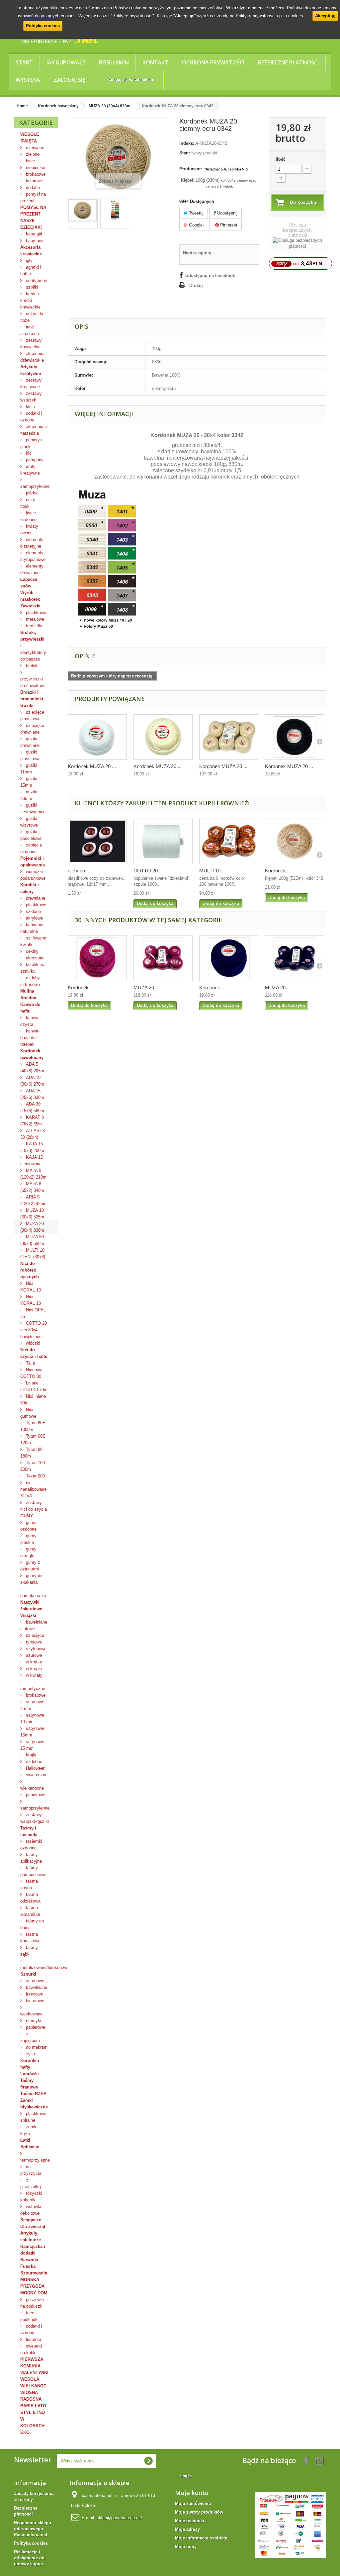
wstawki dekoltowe (31, 2210)
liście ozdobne (28, 516)
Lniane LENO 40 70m (34, 1386)
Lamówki (30, 2074)
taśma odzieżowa (30, 1898)
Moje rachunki (190, 2521)
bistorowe (34, 2001)
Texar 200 (35, 1476)
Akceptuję (325, 16)
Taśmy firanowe (29, 2084)
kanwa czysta (29, 1021)
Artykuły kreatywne (31, 370)
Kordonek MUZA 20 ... (92, 766)
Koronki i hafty (30, 2064)
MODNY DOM (34, 2293)
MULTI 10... (212, 871)
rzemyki (33, 2021)
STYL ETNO (33, 2412)
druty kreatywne (30, 470)
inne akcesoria (30, 330)
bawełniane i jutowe (34, 1625)
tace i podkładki (29, 2316)
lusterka (33, 2339)
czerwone (34, 148)
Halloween (35, 1768)
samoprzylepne (35, 486)
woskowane (31, 2014)
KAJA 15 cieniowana (32, 1160)
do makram (36, 2047)
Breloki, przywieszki (32, 636)
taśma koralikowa (30, 1938)
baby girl (33, 234)
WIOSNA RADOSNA (31, 2396)
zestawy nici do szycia (34, 1506)
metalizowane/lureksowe (39, 1967)
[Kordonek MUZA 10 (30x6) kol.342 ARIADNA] (295, 841)
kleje (30, 407)
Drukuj (196, 285)
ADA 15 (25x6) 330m (32, 1094)
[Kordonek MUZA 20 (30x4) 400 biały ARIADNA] (97, 737)
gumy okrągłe (28, 1552)
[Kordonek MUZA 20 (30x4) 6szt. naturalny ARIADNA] (229, 737)
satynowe (34, 1981)
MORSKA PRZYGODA (32, 2283)
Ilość (281, 159)
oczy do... (78, 871)
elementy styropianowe (33, 556)
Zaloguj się (70, 80)
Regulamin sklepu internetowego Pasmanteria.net (33, 2529)
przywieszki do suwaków (32, 682)
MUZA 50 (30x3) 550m (32, 1240)
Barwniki (29, 2260)
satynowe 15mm (32, 1732)
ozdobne (33, 1762)
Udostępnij (227, 213)
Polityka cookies (43, 26)
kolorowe (34, 181)
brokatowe (35, 174)
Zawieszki (30, 606)
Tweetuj (196, 213)
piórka (31, 493)
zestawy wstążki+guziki (35, 1818)
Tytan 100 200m (33, 1466)
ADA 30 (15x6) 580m (32, 1107)
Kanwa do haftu (30, 1008)
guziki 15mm (29, 782)
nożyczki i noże (33, 317)
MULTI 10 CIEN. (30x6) (33, 1253)
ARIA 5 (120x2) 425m (33, 1200)
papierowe (35, 1795)
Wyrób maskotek (30, 596)
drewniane (35, 898)
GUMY (27, 1516)
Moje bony (186, 2547)
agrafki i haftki (31, 270)
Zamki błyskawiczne (34, 2104)
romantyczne (33, 1688)
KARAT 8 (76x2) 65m (32, 1121)
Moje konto (192, 2493)
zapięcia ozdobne (31, 848)
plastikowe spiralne (33, 2117)
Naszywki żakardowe (31, 1605)
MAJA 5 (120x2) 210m (33, 1174)
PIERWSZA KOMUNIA (32, 2363)
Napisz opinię (197, 253)
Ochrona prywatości (213, 62)
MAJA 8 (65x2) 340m (32, 1187)
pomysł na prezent (33, 197)
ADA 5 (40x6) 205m (32, 1067)
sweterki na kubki (31, 2349)
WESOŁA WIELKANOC (33, 2383)
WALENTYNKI (34, 2373)
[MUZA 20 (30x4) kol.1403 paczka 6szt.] (295, 958)
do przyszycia (31, 2170)
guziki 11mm (29, 769)
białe (30, 161)
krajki (30, 1755)
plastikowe (35, 613)
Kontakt (155, 62)
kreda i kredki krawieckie (30, 300)
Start (24, 62)
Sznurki (28, 1974)
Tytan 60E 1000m (33, 1426)
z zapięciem (30, 2037)
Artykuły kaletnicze (31, 2236)
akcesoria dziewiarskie (32, 357)
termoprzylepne (35, 2160)
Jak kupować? (66, 62)
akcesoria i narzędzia (34, 430)
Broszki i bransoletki (32, 696)
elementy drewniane (32, 569)
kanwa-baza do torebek (30, 1038)
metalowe (34, 619)
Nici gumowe (28, 1413)
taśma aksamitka (30, 1911)
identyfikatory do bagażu (33, 656)
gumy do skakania (31, 1579)
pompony (34, 460)
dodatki (32, 187)
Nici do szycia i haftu (34, 1353)
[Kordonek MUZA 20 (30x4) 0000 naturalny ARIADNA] (163, 737)
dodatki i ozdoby (31, 417)
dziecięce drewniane (32, 729)
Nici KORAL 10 (31, 1287)
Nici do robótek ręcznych (30, 1270)
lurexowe (34, 1994)
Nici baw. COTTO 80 (32, 1373)
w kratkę (33, 1662)
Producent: (191, 169)
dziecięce (34, 1635)
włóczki (32, 1343)
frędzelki (33, 626)
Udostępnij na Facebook (210, 275)
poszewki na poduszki (32, 2303)
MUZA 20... (146, 987)
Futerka (28, 2266)
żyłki (30, 2054)
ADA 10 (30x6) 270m (32, 1081)
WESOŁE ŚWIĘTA (30, 138)
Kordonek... (277, 871)
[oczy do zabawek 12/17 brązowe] (97, 841)
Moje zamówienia (193, 2503)
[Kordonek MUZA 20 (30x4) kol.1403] (229, 958)
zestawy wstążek (31, 397)
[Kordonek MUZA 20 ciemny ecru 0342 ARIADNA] (83, 210)
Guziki (27, 706)
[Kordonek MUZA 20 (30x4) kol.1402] (97, 958)
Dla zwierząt (33, 2226)
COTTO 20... (148, 871)
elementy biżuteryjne (32, 543)
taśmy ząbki (29, 1951)
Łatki (25, 2140)
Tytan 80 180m (31, 1453)
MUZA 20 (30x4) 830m (32, 1227)
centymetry (36, 280)
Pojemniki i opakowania (33, 862)
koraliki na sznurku (33, 968)
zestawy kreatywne (31, 383)
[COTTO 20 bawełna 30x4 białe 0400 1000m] (163, 841)
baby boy (34, 241)
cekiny (32, 951)
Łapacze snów (29, 583)
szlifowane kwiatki (33, 941)
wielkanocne (32, 1788)
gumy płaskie (28, 1539)
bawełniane (36, 1987)
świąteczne (36, 1775)
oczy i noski (29, 503)
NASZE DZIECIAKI (31, 224)
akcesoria (35, 958)
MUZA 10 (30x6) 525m (32, 1214)
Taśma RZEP (33, 2094)
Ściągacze (31, 2220)
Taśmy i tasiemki (29, 1831)
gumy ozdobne (28, 1526)
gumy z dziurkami (30, 1566)
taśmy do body (32, 1924)
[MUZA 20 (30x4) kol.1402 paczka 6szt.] (163, 958)
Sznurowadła (34, 2273)
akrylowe (34, 918)
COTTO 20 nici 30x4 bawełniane (34, 1330)
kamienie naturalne (32, 928)
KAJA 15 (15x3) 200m (32, 1147)
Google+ (196, 225)
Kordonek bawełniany (32, 1054)
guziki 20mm (29, 795)
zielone (32, 154)
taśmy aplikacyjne (31, 1858)
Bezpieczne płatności (288, 62)
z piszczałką (31, 2183)
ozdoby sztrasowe (30, 981)
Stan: (185, 153)
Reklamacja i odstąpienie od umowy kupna (29, 2558)
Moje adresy (187, 2529)
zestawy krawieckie (31, 344)
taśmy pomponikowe (33, 1871)
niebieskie (35, 168)
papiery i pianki (31, 443)
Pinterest (228, 225)
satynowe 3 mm (32, 1705)
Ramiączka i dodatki (33, 2250)
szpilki (31, 287)
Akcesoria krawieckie (31, 251)
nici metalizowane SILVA (33, 1489)
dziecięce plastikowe (32, 715)
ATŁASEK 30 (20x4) (33, 1134)
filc (28, 453)
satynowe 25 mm (32, 1745)
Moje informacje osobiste (201, 2538)
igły (29, 261)
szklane (33, 911)
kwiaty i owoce (30, 530)
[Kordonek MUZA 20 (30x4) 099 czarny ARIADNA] (295, 737)
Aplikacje (30, 2147)
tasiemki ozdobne (31, 1845)
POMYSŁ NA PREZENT (33, 211)
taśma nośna (29, 1884)
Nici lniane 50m (33, 1400)
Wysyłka (28, 80)
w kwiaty (34, 1675)
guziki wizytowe (29, 822)
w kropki (33, 1669)
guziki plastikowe (30, 755)
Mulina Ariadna (28, 994)
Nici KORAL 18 (31, 1300)
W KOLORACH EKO (32, 2426)
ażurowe (33, 1655)
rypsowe (33, 1642)
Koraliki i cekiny (30, 888)
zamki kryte (29, 2130)
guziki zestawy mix (32, 808)
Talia (30, 1363)
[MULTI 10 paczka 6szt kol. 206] (229, 841)
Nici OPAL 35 (33, 1313)
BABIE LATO (33, 2406)
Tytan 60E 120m (33, 1439)
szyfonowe (36, 1649)
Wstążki (28, 1615)
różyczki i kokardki (32, 2197)
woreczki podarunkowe (33, 875)
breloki (32, 666)
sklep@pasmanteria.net (119, 2518)
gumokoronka (33, 1596)
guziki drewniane (30, 742)
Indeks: (187, 143)
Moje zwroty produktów (199, 2512)
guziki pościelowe (31, 835)
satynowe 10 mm (32, 1718)
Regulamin (114, 62)
